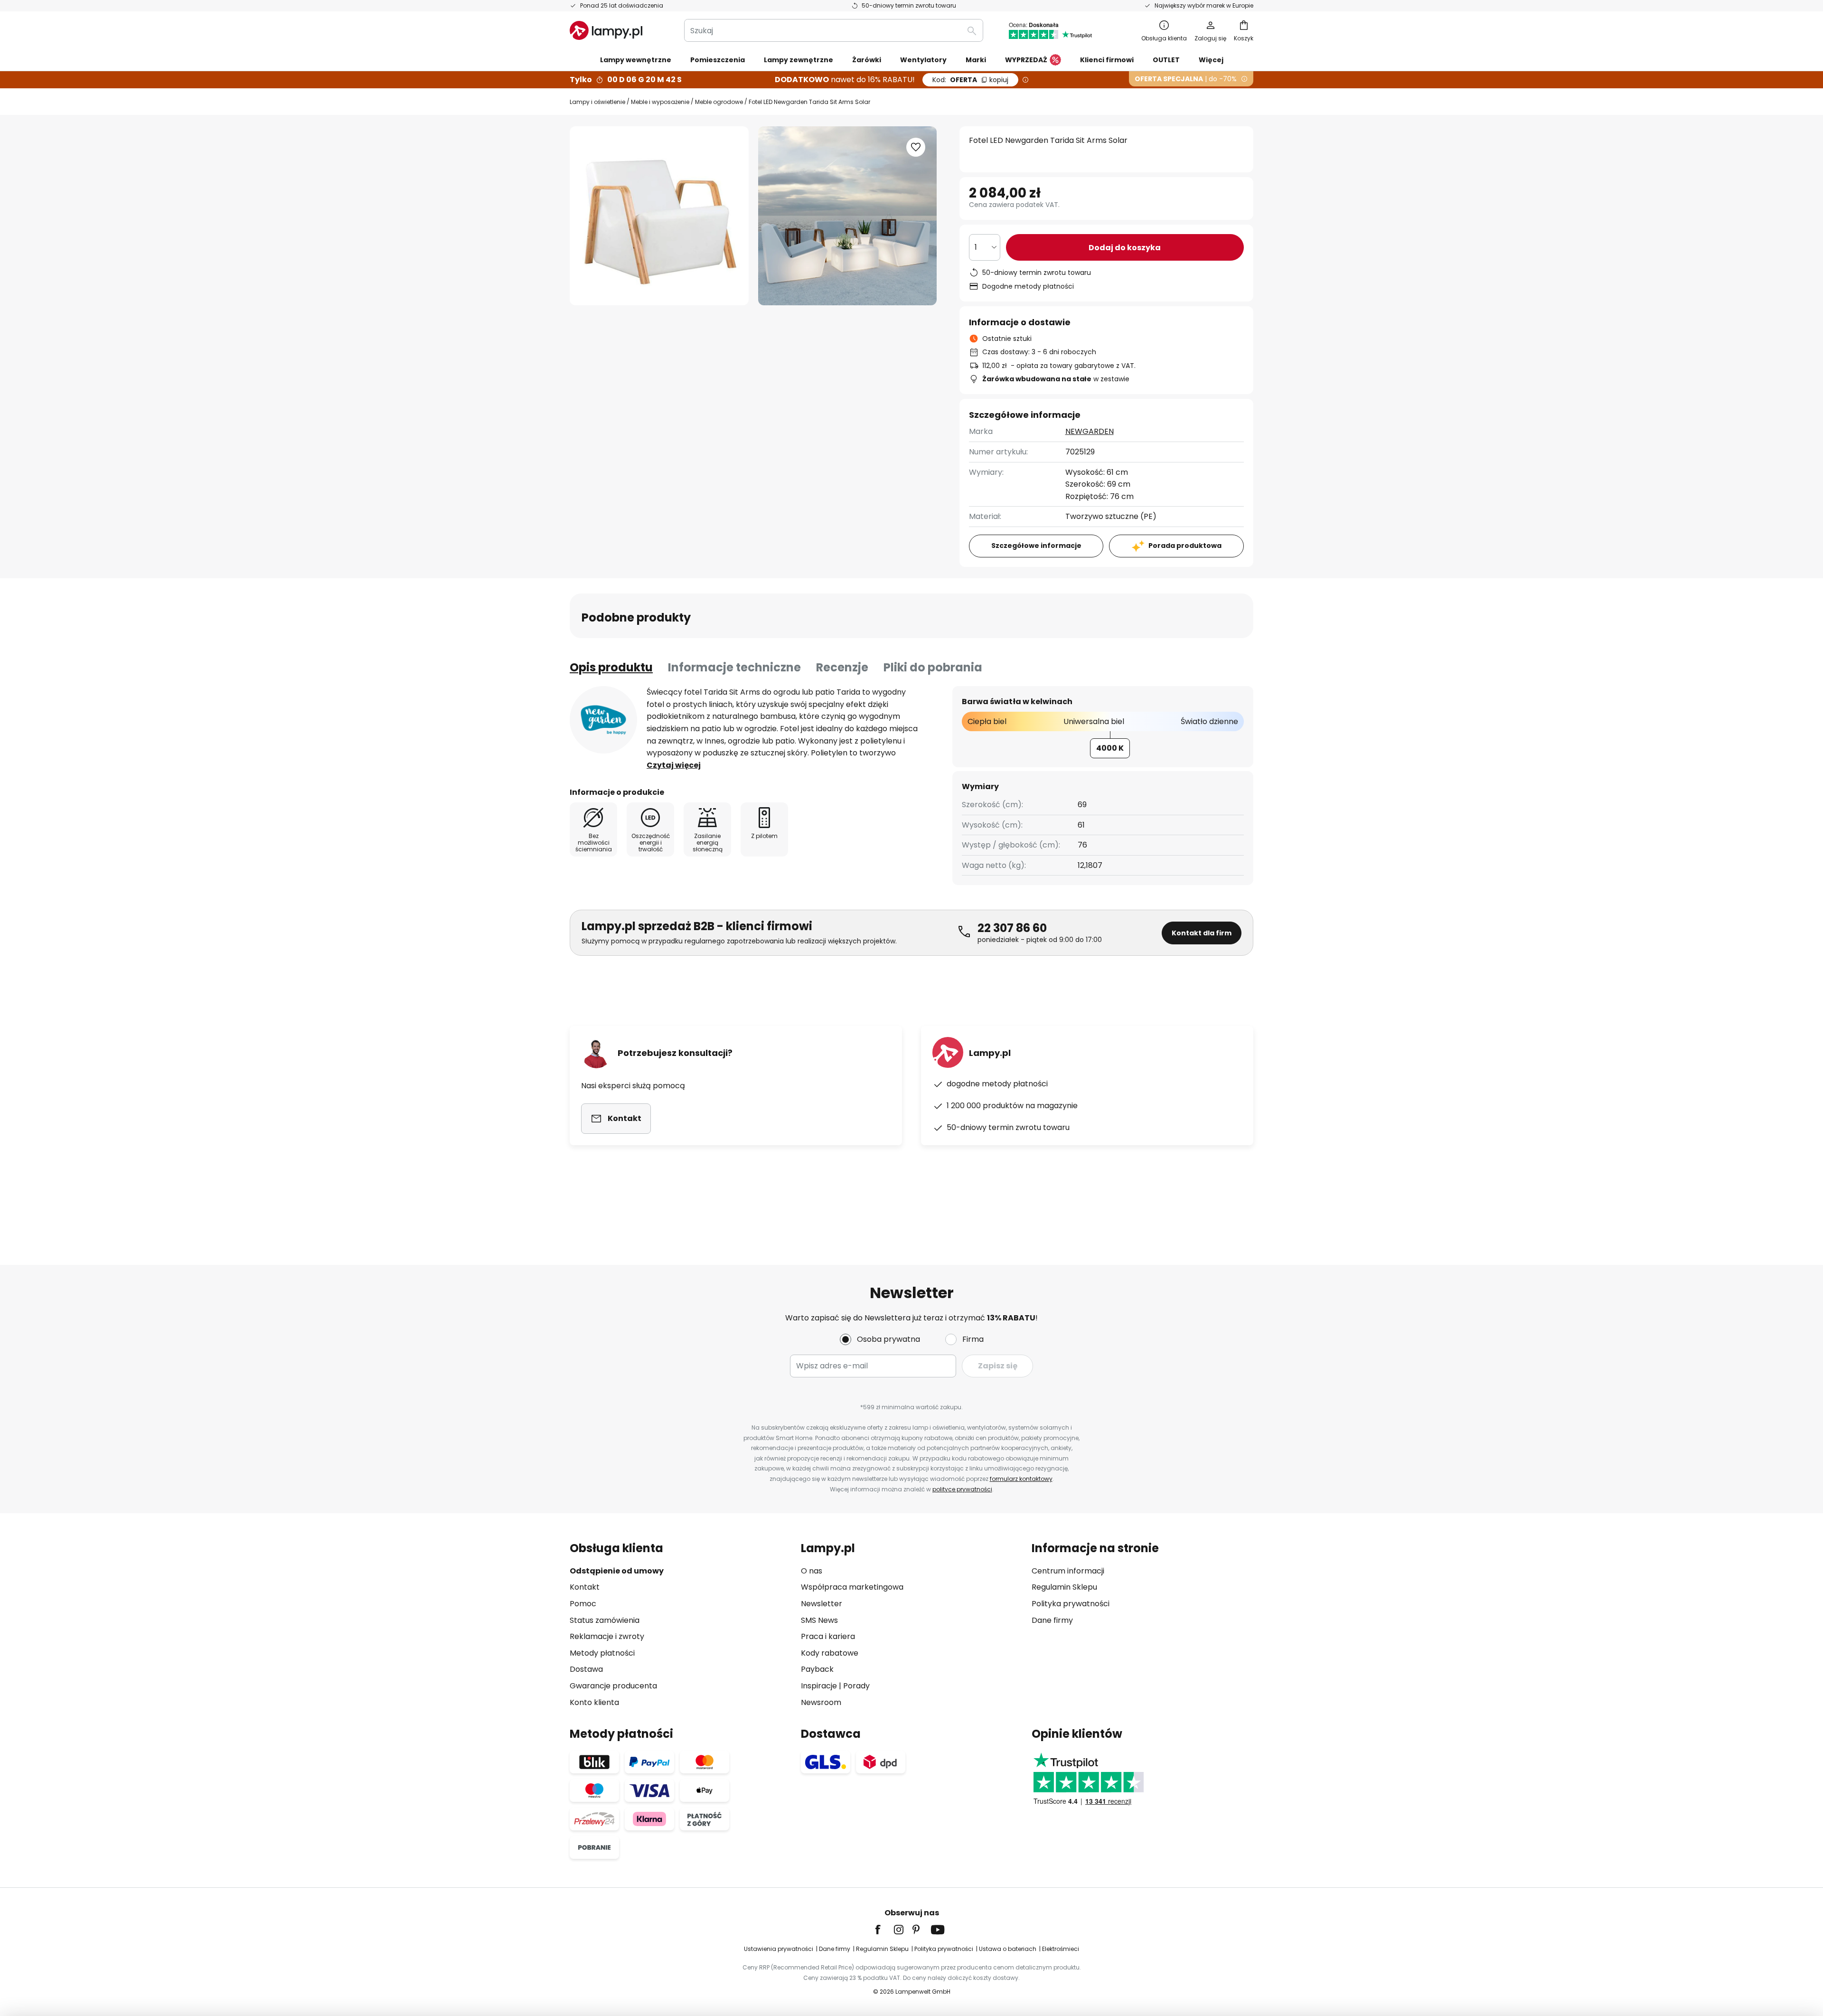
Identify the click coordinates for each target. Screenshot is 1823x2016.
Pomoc (583, 1604)
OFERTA (970, 80)
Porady (856, 1686)
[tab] (611, 668)
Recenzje (842, 667)
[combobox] (834, 30)
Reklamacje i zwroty (607, 1636)
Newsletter (822, 1604)
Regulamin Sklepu (1064, 1587)
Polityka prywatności (1071, 1604)
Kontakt (585, 1587)
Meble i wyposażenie (660, 102)
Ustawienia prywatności (779, 1949)
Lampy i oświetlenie (597, 102)
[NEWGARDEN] (603, 720)
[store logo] (606, 30)
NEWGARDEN (1090, 431)
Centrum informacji (1068, 1571)
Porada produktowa (1185, 546)
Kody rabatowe (830, 1653)
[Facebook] (884, 1930)
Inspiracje (819, 1686)
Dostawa (586, 1669)
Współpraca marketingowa (852, 1587)
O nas (812, 1571)
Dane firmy (1052, 1620)
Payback (817, 1669)
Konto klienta (594, 1702)
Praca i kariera (828, 1636)
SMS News (819, 1620)
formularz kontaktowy (1021, 1479)
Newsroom (821, 1702)
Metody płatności (602, 1653)
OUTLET (1166, 60)
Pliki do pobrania (933, 667)
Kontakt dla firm (1202, 933)
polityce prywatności (962, 1489)
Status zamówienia (605, 1620)
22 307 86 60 (1012, 928)
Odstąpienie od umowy (617, 1571)
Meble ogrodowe (719, 102)
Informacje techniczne (734, 667)
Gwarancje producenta (613, 1686)
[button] (916, 147)
